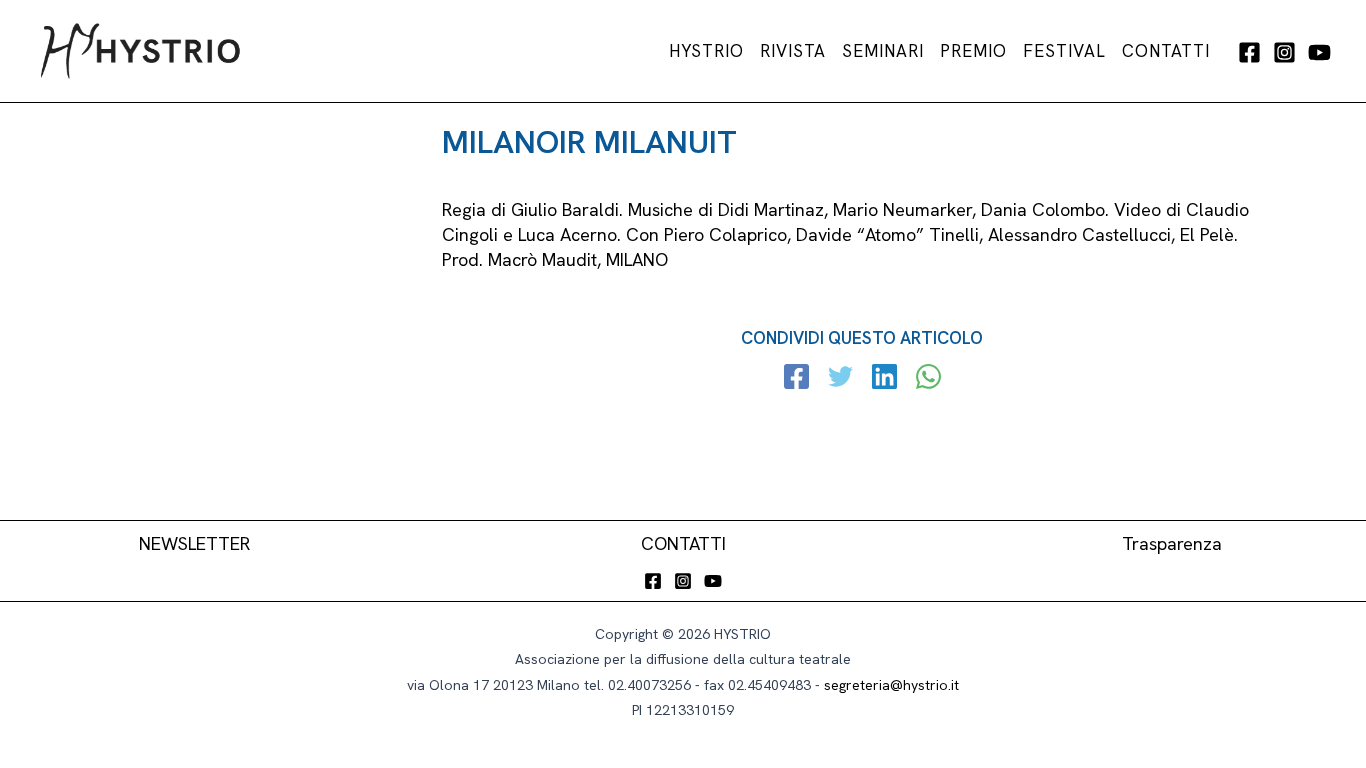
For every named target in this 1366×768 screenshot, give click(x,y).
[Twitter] (840, 379)
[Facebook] (1249, 52)
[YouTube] (1319, 52)
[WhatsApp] (928, 379)
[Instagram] (1284, 52)
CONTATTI (683, 543)
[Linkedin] (884, 379)
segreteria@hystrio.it (891, 685)
